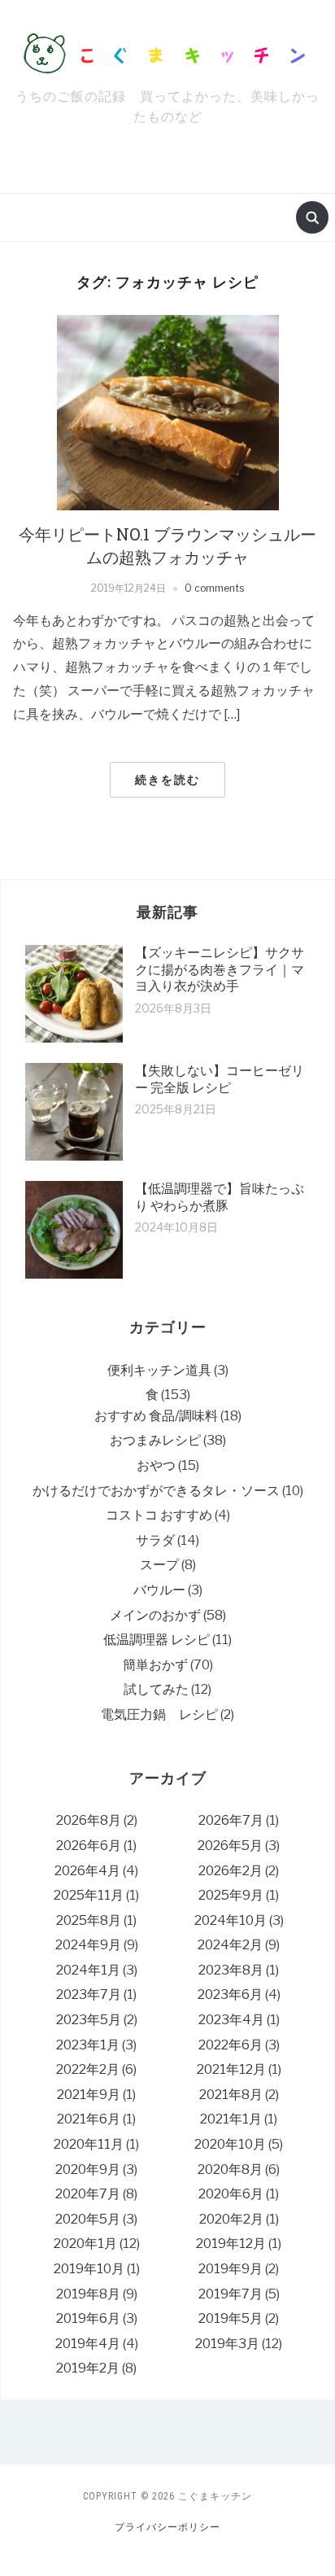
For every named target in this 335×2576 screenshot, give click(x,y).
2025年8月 (89, 1920)
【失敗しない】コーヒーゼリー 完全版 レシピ (220, 1079)
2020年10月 (230, 2144)
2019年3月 (227, 2344)
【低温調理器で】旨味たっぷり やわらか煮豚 (220, 1197)
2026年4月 (87, 1871)
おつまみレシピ (155, 1440)
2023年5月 (89, 2020)
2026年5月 (230, 1846)
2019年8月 (88, 2294)
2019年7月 (231, 2294)
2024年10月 (231, 1920)
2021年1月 (231, 2119)
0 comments (214, 588)
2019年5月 (231, 2318)
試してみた (156, 1689)
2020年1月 (85, 2244)
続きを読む (167, 780)
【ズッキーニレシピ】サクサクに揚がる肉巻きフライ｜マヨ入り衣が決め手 (220, 970)
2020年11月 (89, 2144)
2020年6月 (231, 2194)
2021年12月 (231, 2069)
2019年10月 (89, 2269)
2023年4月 (231, 2020)
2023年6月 (230, 1994)
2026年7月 (231, 1820)
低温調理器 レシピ (157, 1640)
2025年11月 (89, 1895)
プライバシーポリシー (167, 2527)
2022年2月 (88, 2069)
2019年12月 (231, 2244)
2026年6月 (89, 1846)
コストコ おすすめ (159, 1515)
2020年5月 (88, 2219)
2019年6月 (88, 2318)
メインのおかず (155, 1615)
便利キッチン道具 (159, 1370)
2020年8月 (230, 2169)
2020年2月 (231, 2219)
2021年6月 (89, 2119)
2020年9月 (88, 2169)
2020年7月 (88, 2194)
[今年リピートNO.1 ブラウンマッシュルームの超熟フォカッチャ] (168, 412)
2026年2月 (231, 1871)
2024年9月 (88, 1945)
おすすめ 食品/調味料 (156, 1416)
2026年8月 (89, 1820)
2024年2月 (230, 1945)
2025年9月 (231, 1895)
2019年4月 (88, 2344)
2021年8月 (231, 2095)
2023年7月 (89, 1994)
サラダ (155, 1540)
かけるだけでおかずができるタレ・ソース (156, 1491)
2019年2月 (88, 2368)
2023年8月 (231, 1970)
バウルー (159, 1590)
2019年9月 (231, 2269)
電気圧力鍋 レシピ (159, 1714)
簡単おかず (155, 1665)
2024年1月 (88, 1970)
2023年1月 (88, 2045)
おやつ (156, 1465)
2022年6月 (231, 2045)
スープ (159, 1565)
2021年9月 (89, 2095)
